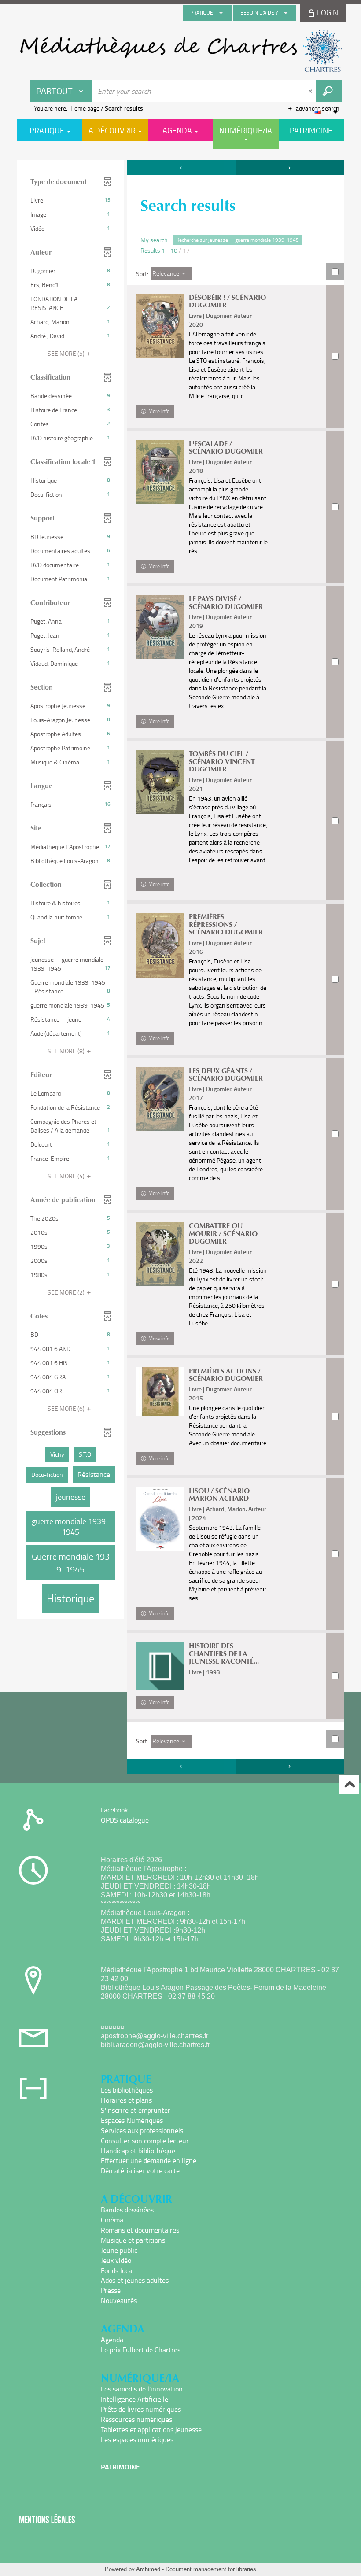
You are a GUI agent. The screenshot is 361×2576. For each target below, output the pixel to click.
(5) (67, 353)
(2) (67, 1292)
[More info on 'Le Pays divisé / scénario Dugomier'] (160, 627)
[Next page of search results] (290, 168)
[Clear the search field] (311, 91)
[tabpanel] (180, 968)
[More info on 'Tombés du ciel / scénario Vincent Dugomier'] (160, 782)
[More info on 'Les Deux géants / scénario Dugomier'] (160, 1099)
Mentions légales (47, 2519)
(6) (67, 1408)
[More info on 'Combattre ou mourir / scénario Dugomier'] (160, 1254)
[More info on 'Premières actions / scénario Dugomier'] (160, 1391)
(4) (67, 1176)
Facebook (114, 1810)
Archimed (148, 2569)
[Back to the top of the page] (349, 1785)
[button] (70, 200)
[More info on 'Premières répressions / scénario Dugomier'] (160, 945)
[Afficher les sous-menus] (221, 13)
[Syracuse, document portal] (180, 51)
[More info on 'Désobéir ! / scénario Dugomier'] (160, 326)
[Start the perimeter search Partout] (329, 91)
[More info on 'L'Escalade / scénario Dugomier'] (160, 472)
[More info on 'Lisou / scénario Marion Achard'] (160, 1519)
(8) (67, 1051)
